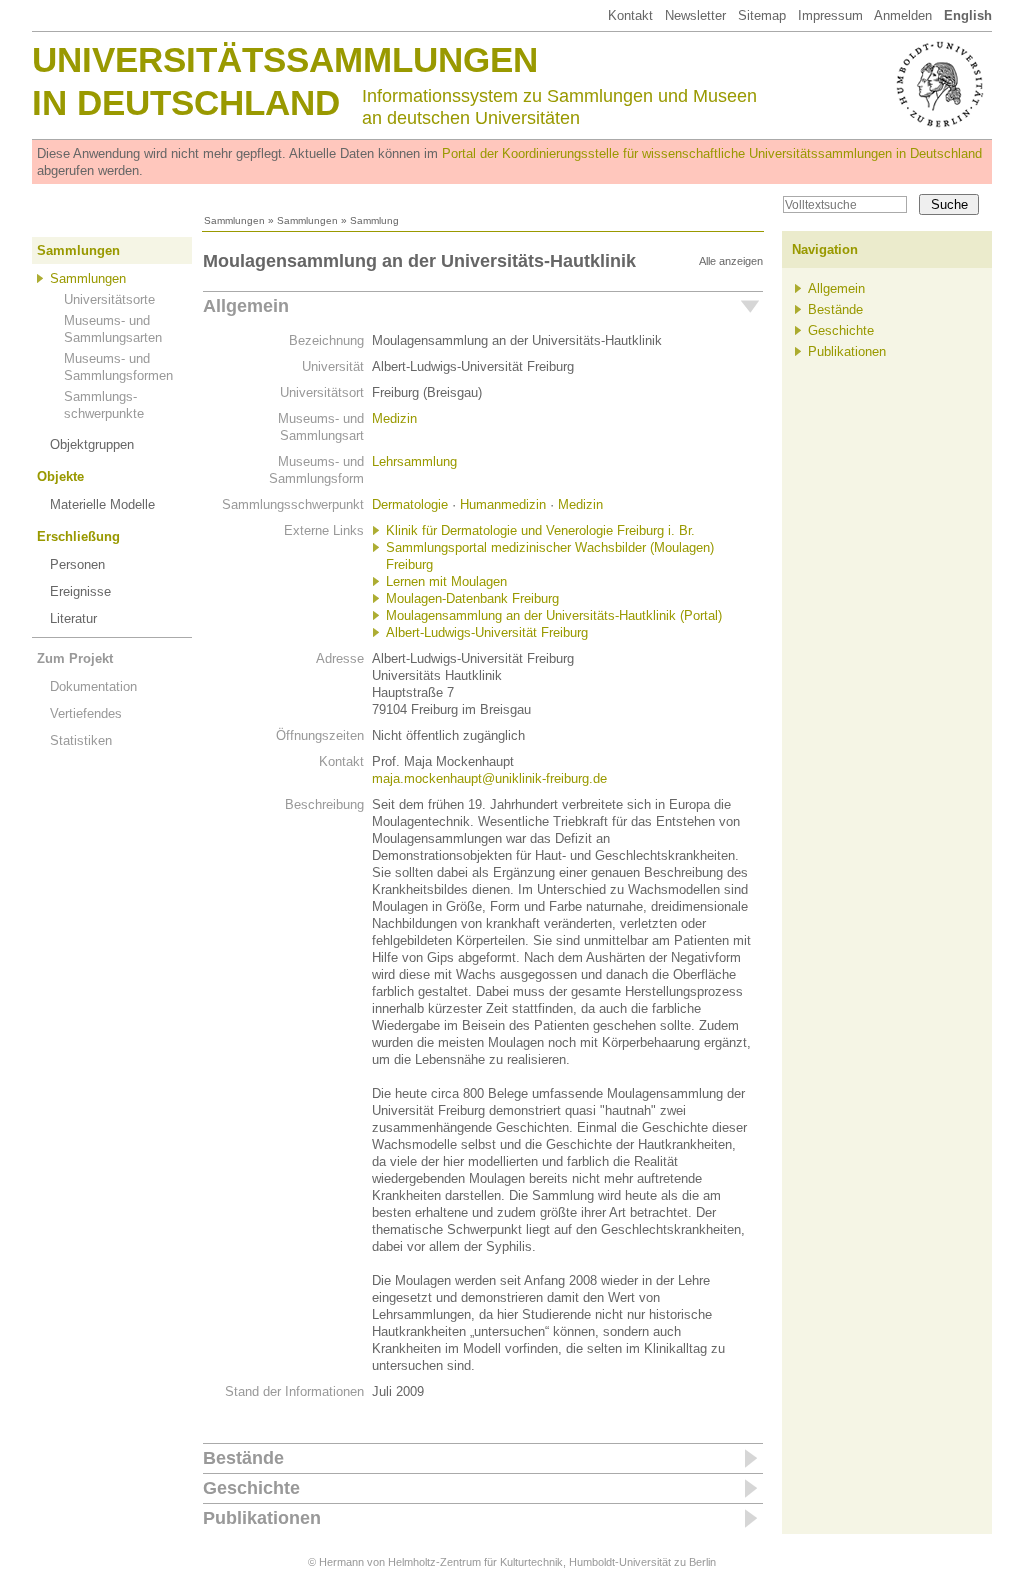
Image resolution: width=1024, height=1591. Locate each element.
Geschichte (251, 1488)
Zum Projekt (75, 658)
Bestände (243, 1458)
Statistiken (81, 740)
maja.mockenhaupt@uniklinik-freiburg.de (489, 778)
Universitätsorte (109, 299)
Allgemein (246, 306)
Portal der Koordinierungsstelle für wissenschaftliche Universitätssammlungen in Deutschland (712, 153)
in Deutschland (186, 102)
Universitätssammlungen (285, 59)
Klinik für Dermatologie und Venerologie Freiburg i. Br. (540, 530)
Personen (77, 564)
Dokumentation (93, 686)
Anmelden (903, 15)
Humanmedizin (503, 504)
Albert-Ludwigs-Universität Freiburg (487, 632)
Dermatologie (410, 504)
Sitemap (762, 15)
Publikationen (262, 1518)
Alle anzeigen (731, 261)
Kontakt (630, 15)
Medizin (394, 418)
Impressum (830, 15)
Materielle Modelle (102, 504)
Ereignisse (80, 591)
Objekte (60, 476)
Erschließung (78, 536)
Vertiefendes (86, 713)
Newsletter (695, 15)
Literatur (73, 618)
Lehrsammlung (414, 461)
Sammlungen (234, 220)
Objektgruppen (92, 444)
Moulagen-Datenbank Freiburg (472, 598)
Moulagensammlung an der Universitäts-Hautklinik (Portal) (554, 615)
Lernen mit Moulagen (446, 581)
